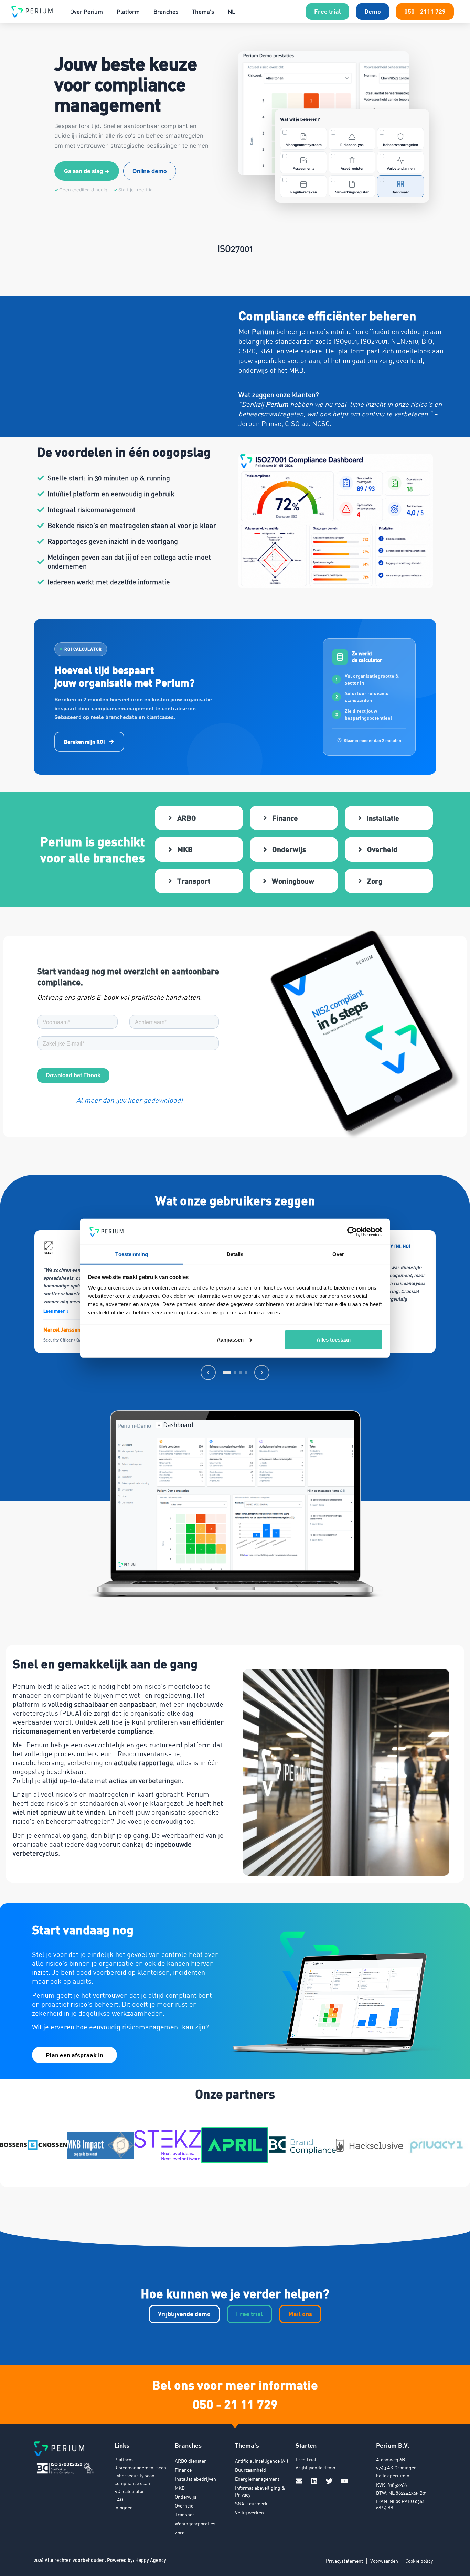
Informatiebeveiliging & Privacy (260, 2491)
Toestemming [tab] (132, 1254)
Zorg (180, 2532)
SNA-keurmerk (251, 2504)
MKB (180, 2488)
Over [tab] (338, 1254)
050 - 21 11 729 (235, 2404)
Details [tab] (235, 1254)
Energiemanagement (257, 2479)
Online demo (150, 171)
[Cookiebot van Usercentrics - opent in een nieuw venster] (352, 1232)
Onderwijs (186, 2497)
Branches (166, 12)
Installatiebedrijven (195, 2479)
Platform (128, 12)
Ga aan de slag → (87, 171)
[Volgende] (262, 1372)
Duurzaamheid (250, 2470)
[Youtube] (344, 2481)
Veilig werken (249, 2513)
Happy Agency (151, 2560)
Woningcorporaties (195, 2524)
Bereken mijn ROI (84, 742)
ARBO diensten (191, 2461)
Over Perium (87, 12)
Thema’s (203, 12)
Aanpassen (230, 1340)
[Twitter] (329, 2481)
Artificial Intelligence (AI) (261, 2461)
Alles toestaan (334, 1340)
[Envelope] (299, 2481)
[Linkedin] (314, 2481)
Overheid (184, 2506)
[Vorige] (208, 1372)
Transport (185, 2515)
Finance (183, 2470)
